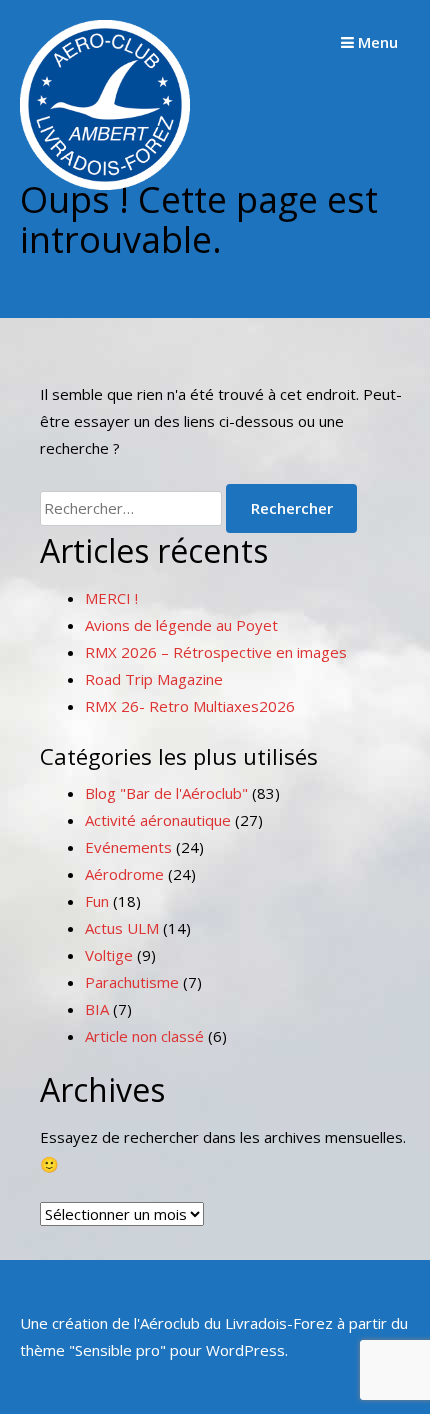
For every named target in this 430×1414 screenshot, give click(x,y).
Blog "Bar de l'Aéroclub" (166, 793)
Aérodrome (124, 874)
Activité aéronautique (158, 820)
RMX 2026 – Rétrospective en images (216, 652)
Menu (376, 42)
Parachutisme (132, 982)
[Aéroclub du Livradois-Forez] (105, 184)
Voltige (109, 955)
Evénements (128, 847)
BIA (97, 1009)
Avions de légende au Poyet (181, 625)
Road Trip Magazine (154, 679)
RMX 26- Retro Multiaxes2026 (190, 706)
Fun (97, 901)
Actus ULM (122, 928)
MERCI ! (111, 598)
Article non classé (144, 1036)
